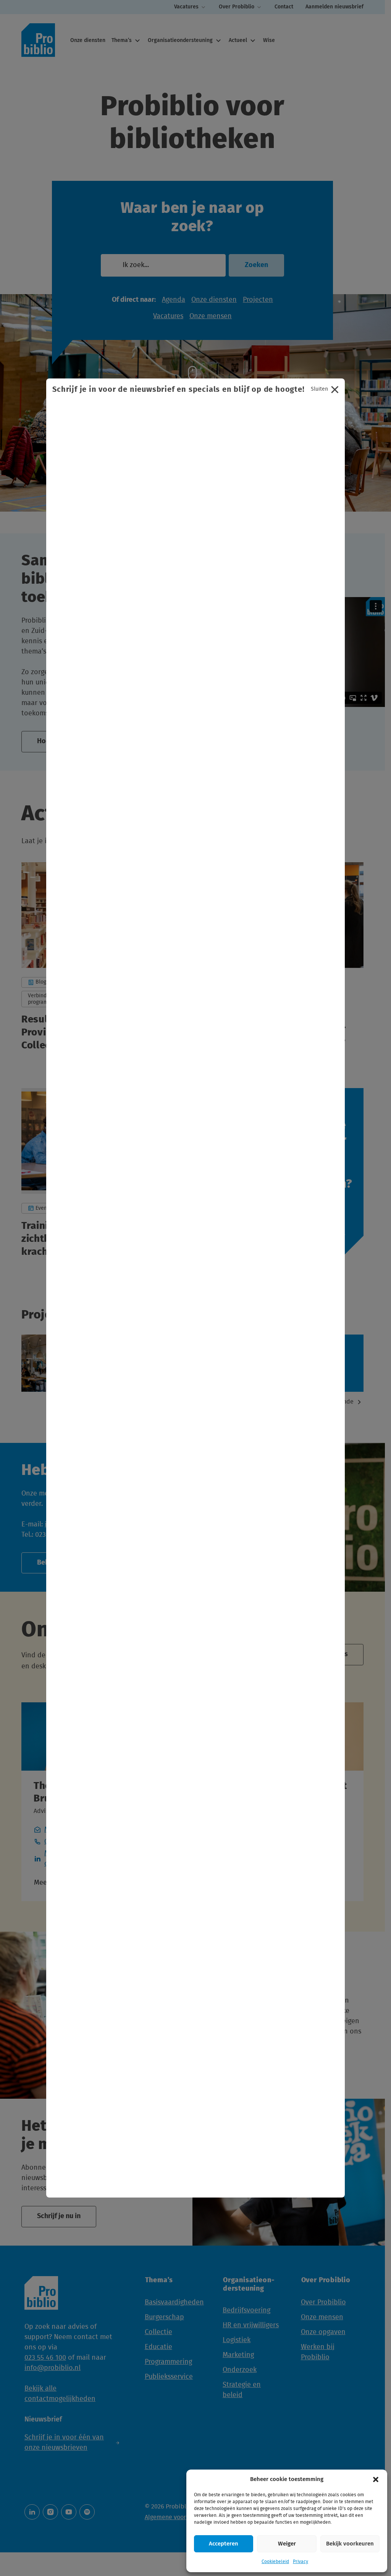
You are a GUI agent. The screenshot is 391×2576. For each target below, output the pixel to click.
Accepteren (224, 2544)
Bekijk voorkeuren (350, 2544)
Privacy (301, 2562)
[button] (376, 2479)
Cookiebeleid (275, 2562)
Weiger (287, 2544)
